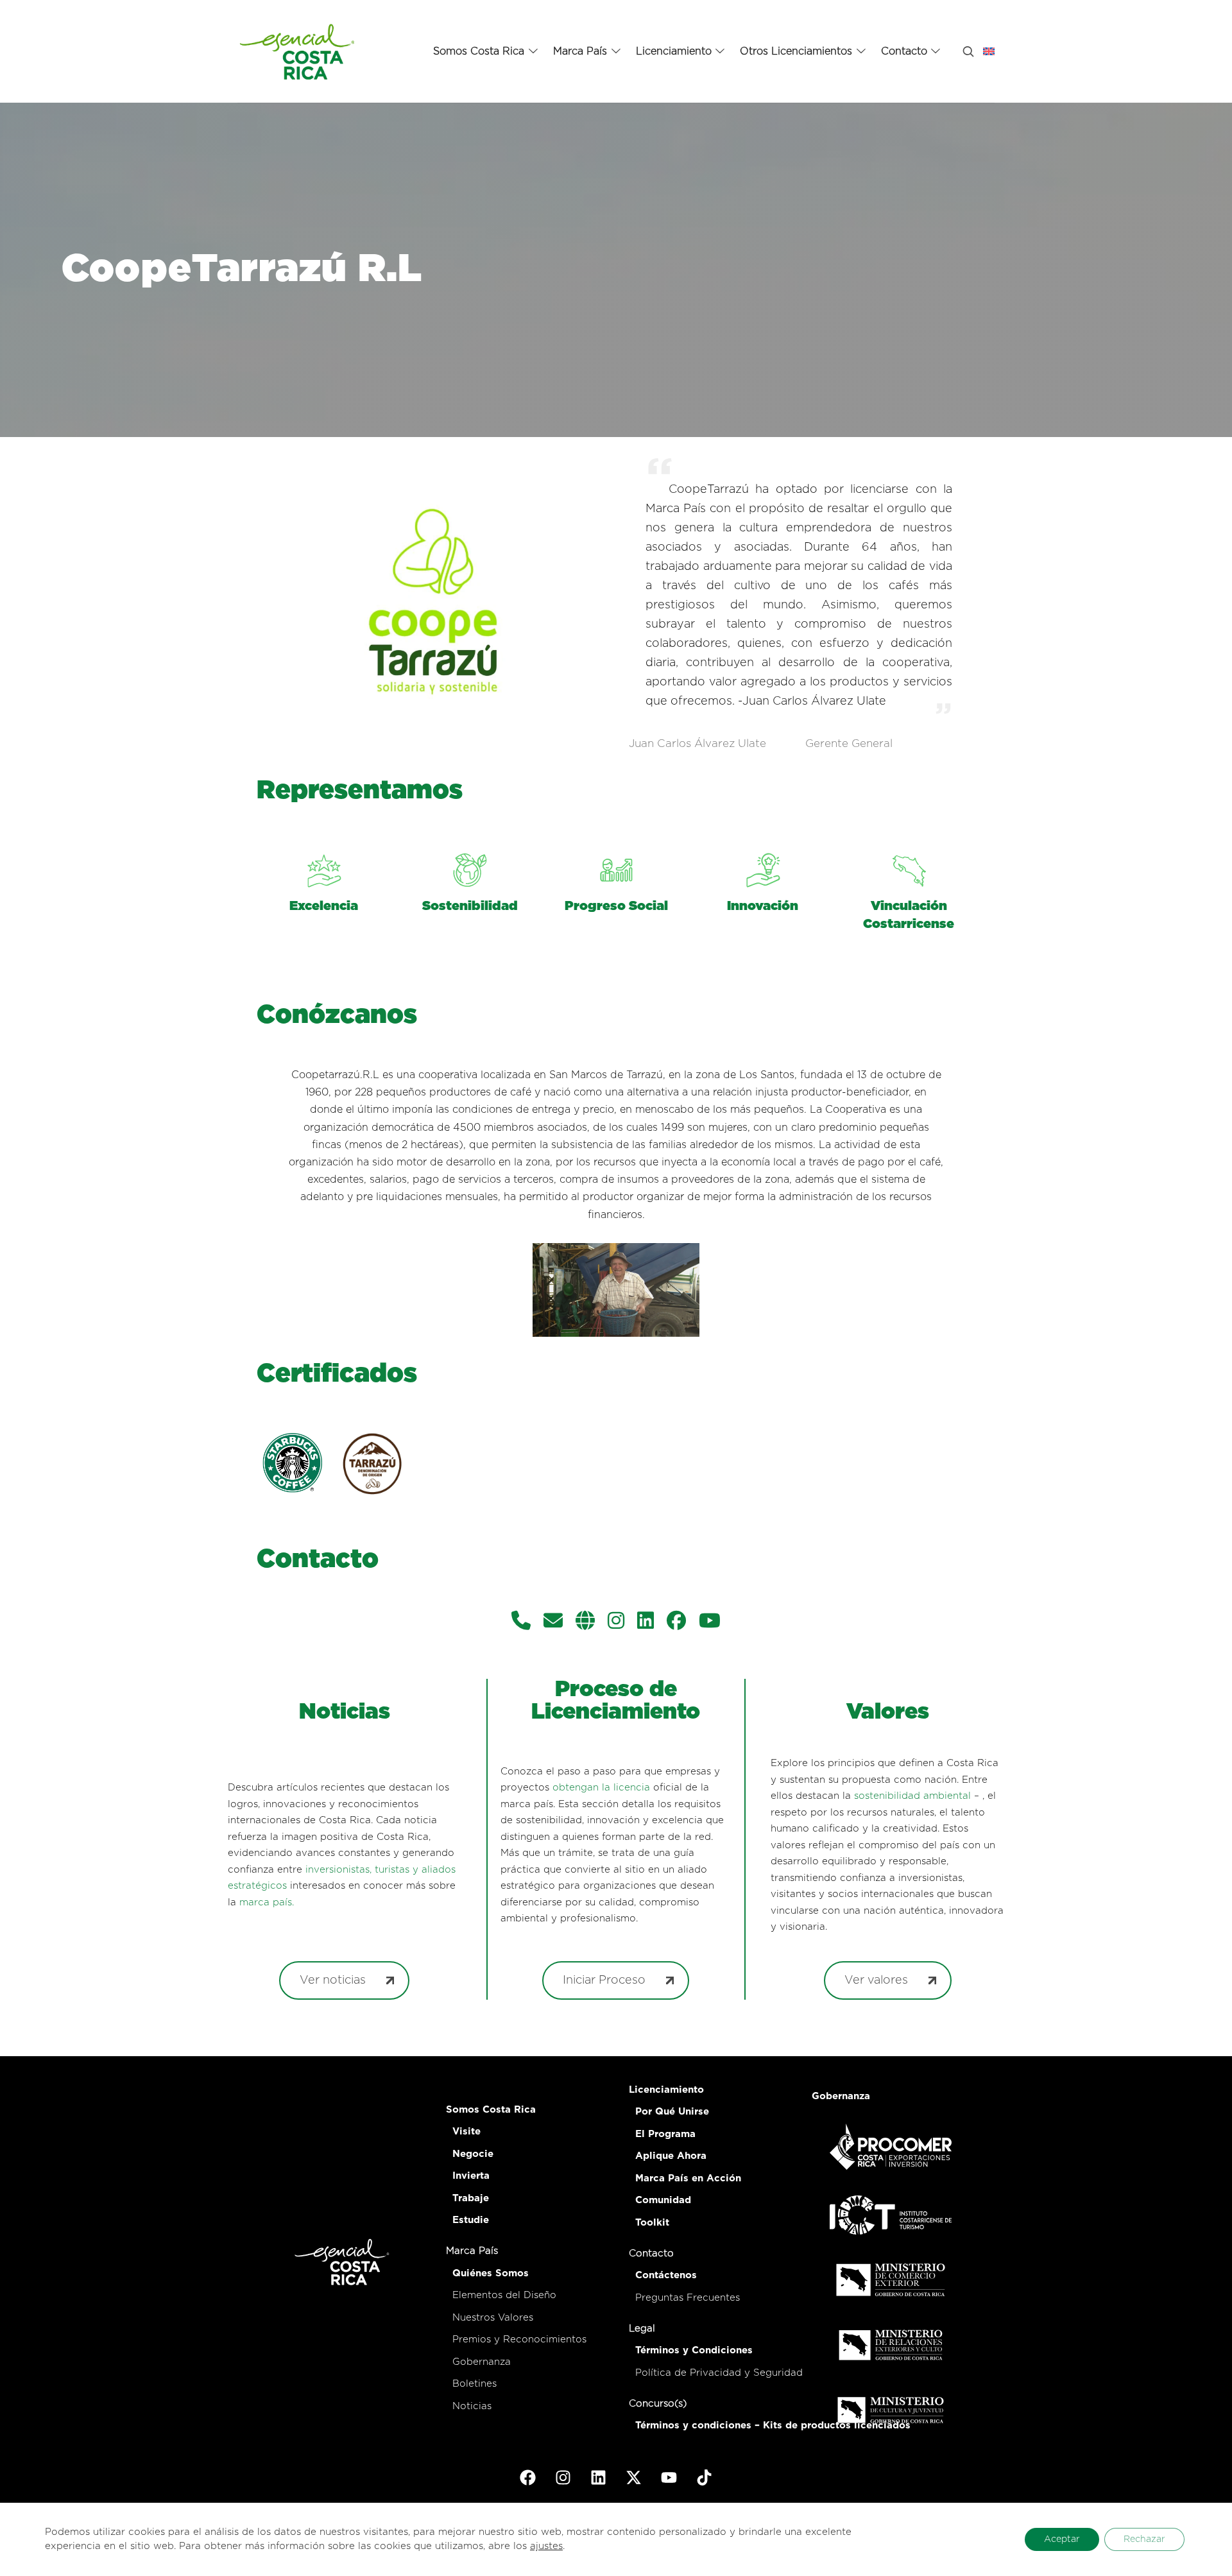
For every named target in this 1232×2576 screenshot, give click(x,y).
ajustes (546, 2546)
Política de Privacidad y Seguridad (719, 2373)
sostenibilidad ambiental (912, 1796)
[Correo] (553, 1622)
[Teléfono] (521, 1622)
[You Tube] (710, 1622)
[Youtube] (669, 2477)
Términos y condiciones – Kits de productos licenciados (773, 2426)
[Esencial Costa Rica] (299, 51)
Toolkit (652, 2223)
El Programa (665, 2134)
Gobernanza (482, 2362)
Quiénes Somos (491, 2273)
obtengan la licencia (601, 1788)
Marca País (472, 2251)
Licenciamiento (666, 2090)
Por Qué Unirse (672, 2112)
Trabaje (471, 2198)
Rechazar (1144, 2539)
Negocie (473, 2154)
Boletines (475, 2384)
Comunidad (663, 2200)
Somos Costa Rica (491, 2110)
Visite (466, 2132)
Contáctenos (666, 2275)
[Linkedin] (646, 1622)
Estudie (471, 2220)
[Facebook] (676, 1622)
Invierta (471, 2176)
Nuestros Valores (493, 2318)
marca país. (267, 1902)
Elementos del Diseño (504, 2295)
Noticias (472, 2406)
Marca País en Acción (688, 2178)
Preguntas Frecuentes (688, 2298)
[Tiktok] (705, 2477)
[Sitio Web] (585, 1622)
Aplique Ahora (671, 2156)
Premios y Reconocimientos (519, 2340)
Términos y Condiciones (694, 2350)
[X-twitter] (634, 2477)
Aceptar (1062, 2539)
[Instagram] (616, 1622)
